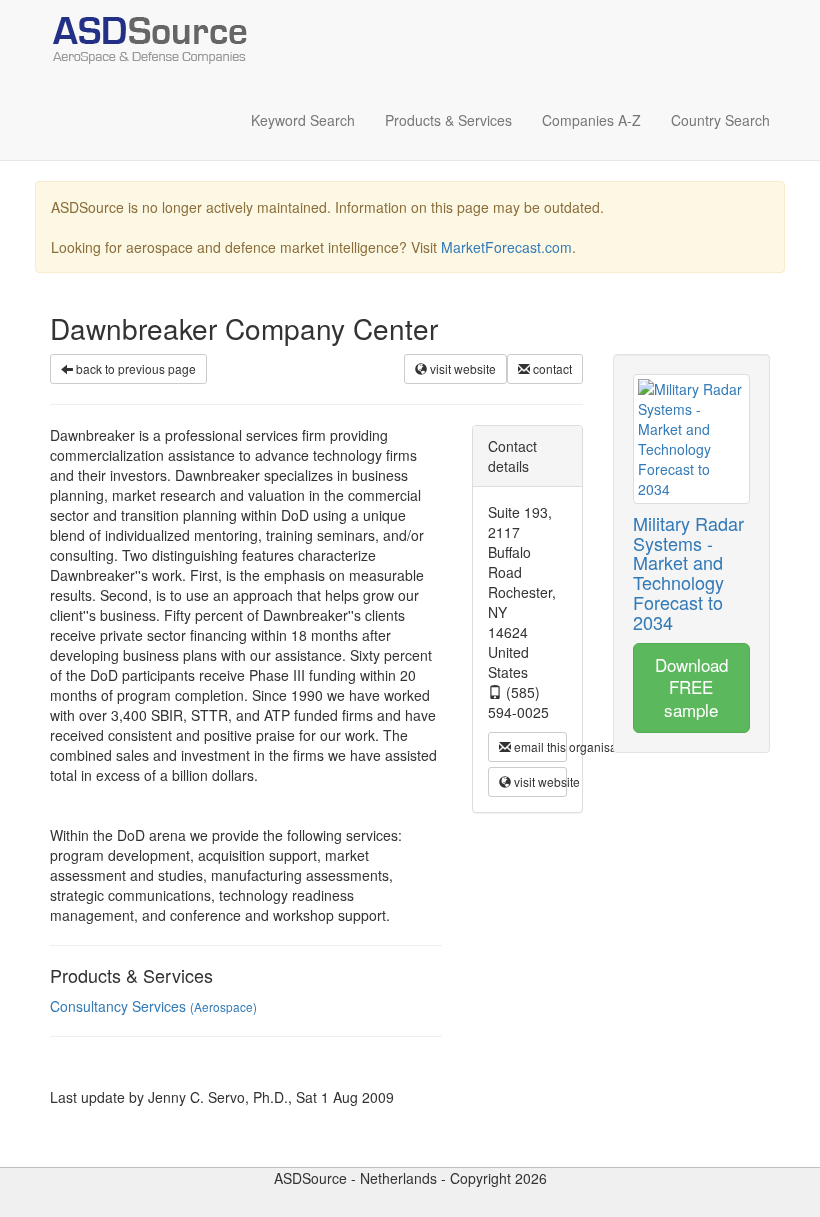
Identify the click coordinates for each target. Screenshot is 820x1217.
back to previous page (134, 368)
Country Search (720, 120)
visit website (461, 368)
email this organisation (539, 746)
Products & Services (448, 120)
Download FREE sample (691, 687)
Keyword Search (303, 120)
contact (551, 368)
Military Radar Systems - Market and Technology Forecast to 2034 (688, 572)
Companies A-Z (591, 120)
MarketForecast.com (506, 247)
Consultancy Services (153, 1006)
